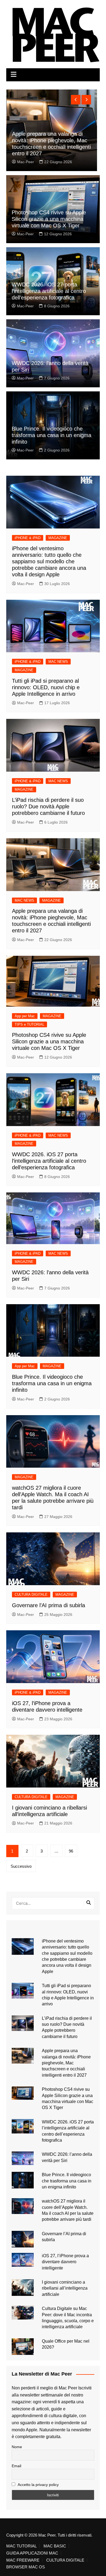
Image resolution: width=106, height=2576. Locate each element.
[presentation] (76, 100)
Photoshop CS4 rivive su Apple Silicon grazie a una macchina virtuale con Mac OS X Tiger (49, 219)
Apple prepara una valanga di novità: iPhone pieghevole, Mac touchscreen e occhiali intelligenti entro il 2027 (66, 2063)
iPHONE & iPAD (28, 538)
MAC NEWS (58, 662)
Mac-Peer (26, 162)
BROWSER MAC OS (26, 2567)
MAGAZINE (58, 538)
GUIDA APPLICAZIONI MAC (32, 2553)
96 (71, 1851)
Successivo (21, 1866)
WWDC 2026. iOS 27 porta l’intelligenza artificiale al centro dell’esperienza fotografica (49, 291)
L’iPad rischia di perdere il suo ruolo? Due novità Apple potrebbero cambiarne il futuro (48, 806)
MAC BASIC (55, 2546)
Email (16, 2466)
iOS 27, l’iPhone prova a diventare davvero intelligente (65, 2262)
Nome (17, 2447)
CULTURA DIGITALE (31, 1595)
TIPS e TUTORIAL (29, 1024)
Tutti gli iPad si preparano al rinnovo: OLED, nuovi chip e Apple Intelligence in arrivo (46, 687)
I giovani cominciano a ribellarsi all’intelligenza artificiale (65, 2288)
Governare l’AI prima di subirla (49, 1605)
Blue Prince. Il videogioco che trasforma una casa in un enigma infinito (52, 435)
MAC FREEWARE (23, 2560)
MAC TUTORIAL (21, 2546)
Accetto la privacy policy (38, 2485)
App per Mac (25, 1016)
